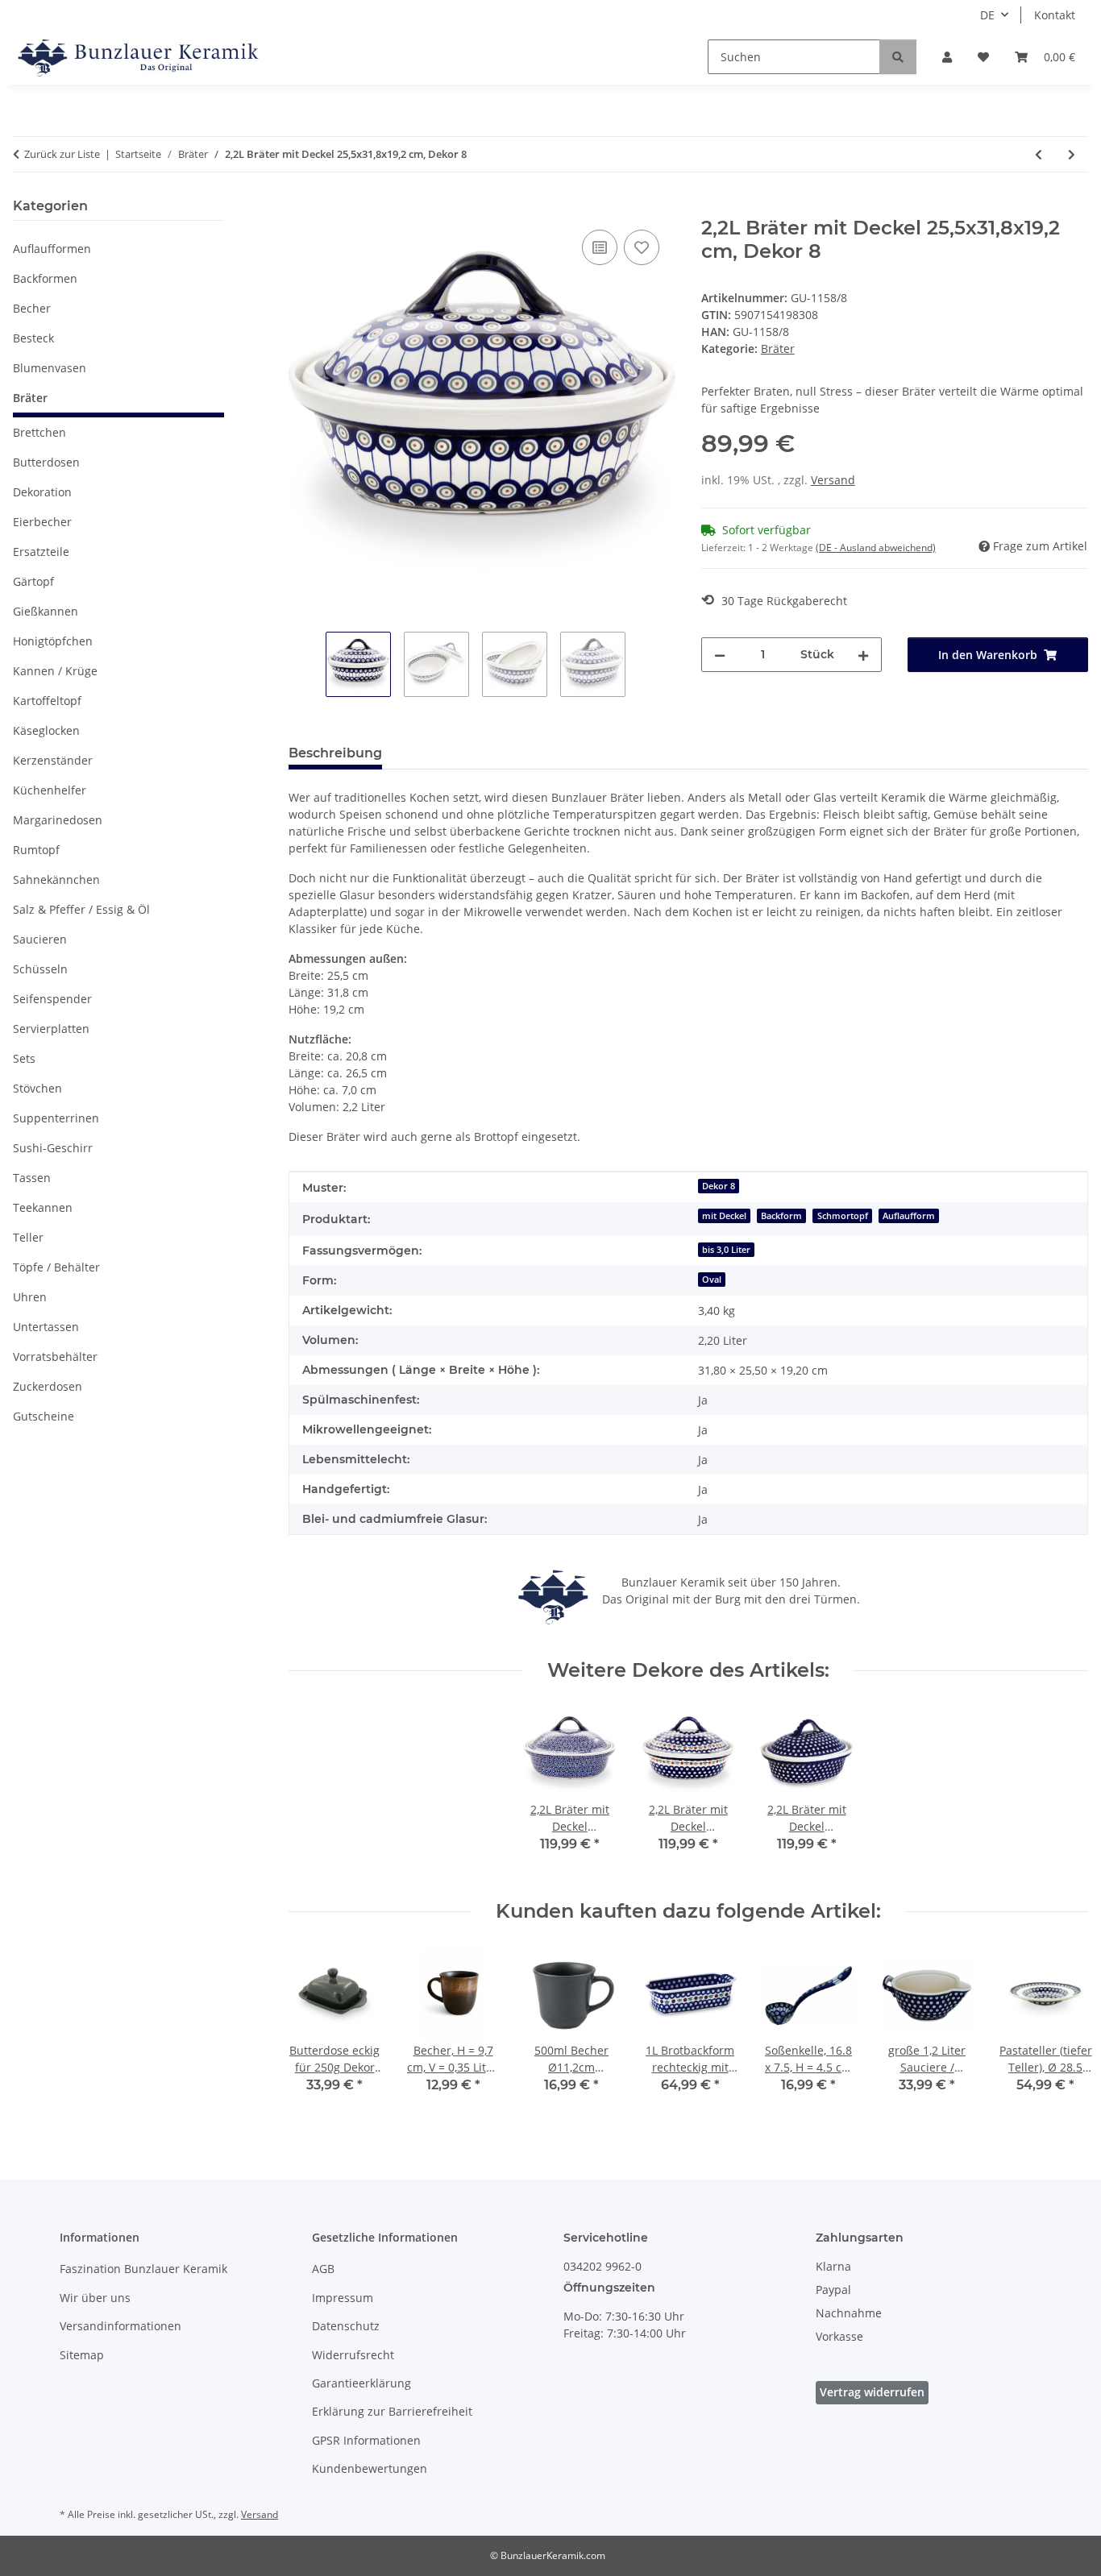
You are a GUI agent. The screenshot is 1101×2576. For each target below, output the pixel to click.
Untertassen (46, 1327)
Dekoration (42, 492)
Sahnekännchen (56, 879)
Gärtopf (33, 581)
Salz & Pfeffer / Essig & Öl (81, 909)
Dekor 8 (719, 1186)
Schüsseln (40, 969)
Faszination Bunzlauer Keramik (143, 2269)
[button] (947, 57)
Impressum (343, 2298)
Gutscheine (44, 1416)
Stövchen (37, 1088)
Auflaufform (909, 1216)
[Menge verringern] (720, 655)
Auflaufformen (52, 249)
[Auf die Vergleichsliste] (600, 247)
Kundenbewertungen (370, 2468)
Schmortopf (843, 1216)
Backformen (45, 278)
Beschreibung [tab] (335, 753)
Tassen (32, 1178)
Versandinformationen (120, 2326)
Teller (28, 1237)
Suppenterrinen (56, 1118)
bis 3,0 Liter (726, 1250)
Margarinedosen (58, 820)
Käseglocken (46, 730)
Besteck (33, 338)
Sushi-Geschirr (53, 1148)
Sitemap (82, 2355)
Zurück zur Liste (62, 154)
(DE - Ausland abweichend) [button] (876, 548)
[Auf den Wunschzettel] (642, 247)
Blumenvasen (50, 368)
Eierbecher (42, 522)
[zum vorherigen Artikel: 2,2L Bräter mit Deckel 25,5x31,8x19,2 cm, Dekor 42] (1039, 154)
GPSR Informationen (366, 2440)
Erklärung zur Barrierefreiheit (392, 2411)
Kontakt (1055, 15)
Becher (32, 308)
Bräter (778, 348)
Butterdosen (46, 462)
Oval (712, 1280)
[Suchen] (898, 57)
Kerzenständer (53, 760)
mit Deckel (724, 1216)
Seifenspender (52, 999)
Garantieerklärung (361, 2383)
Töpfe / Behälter (56, 1267)
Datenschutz (346, 2326)
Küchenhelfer (50, 790)
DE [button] (987, 15)
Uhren (30, 1297)
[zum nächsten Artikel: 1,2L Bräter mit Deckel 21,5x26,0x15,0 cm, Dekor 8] (1072, 154)
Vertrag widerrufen (872, 2392)
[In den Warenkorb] (301, 208)
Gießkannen (46, 611)
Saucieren (40, 939)
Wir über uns (95, 2298)
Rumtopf (36, 850)
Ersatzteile (41, 552)
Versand (833, 480)
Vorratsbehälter (55, 1356)
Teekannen (43, 1207)
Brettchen (39, 432)
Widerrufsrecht (353, 2355)
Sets (24, 1058)
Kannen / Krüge (55, 671)
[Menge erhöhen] (863, 655)
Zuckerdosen (48, 1386)
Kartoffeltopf (47, 701)
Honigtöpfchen (53, 641)
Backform (781, 1216)
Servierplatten (51, 1029)
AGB (323, 2269)
